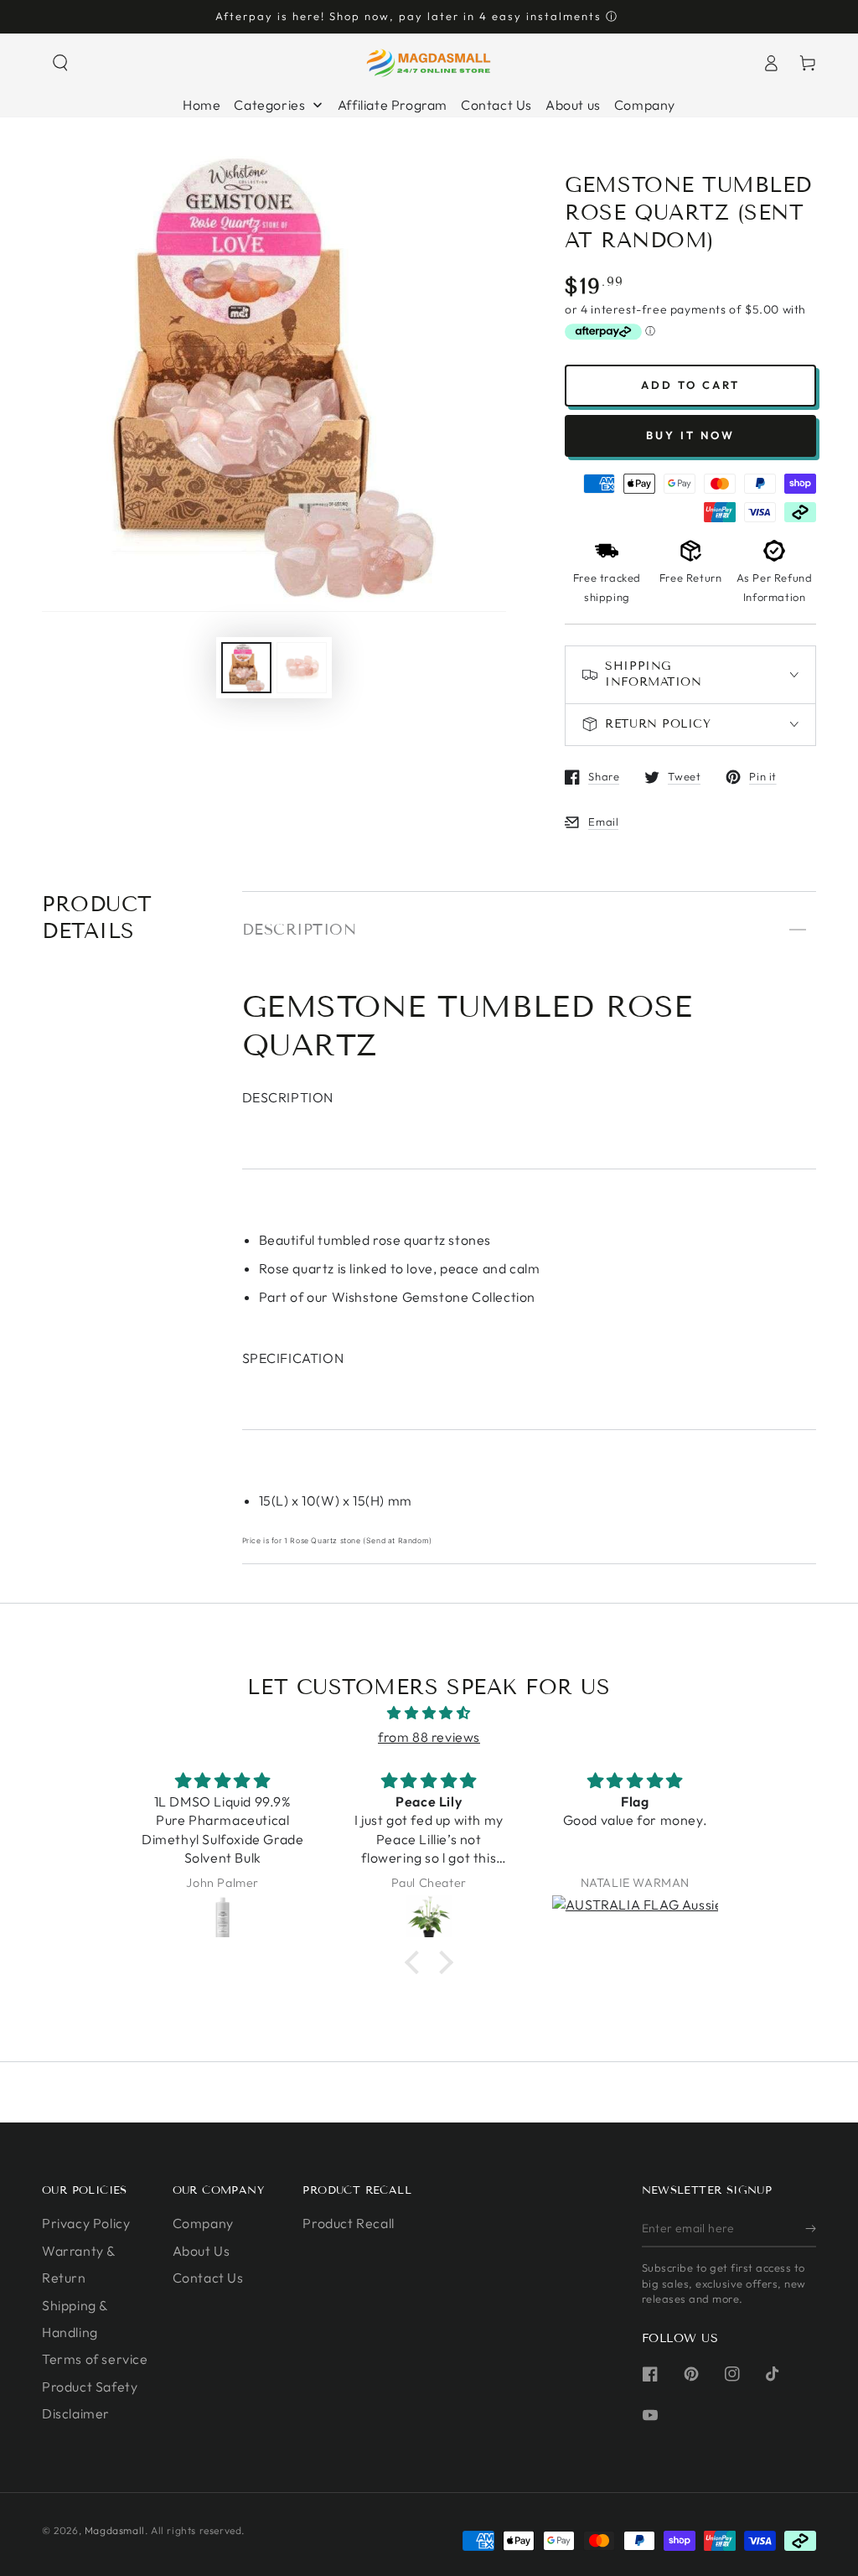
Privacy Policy (86, 2223)
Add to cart (690, 385)
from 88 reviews (429, 1737)
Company (203, 2223)
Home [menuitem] (202, 105)
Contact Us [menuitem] (496, 105)
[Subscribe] (811, 2228)
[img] (429, 1713)
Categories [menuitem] (269, 105)
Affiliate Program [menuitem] (393, 105)
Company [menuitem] (645, 105)
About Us (202, 2251)
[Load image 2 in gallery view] (302, 668)
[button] (60, 63)
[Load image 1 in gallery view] (246, 668)
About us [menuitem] (573, 105)
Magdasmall (115, 2530)
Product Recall (348, 2223)
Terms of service (95, 2359)
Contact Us (208, 2278)
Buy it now (690, 435)
